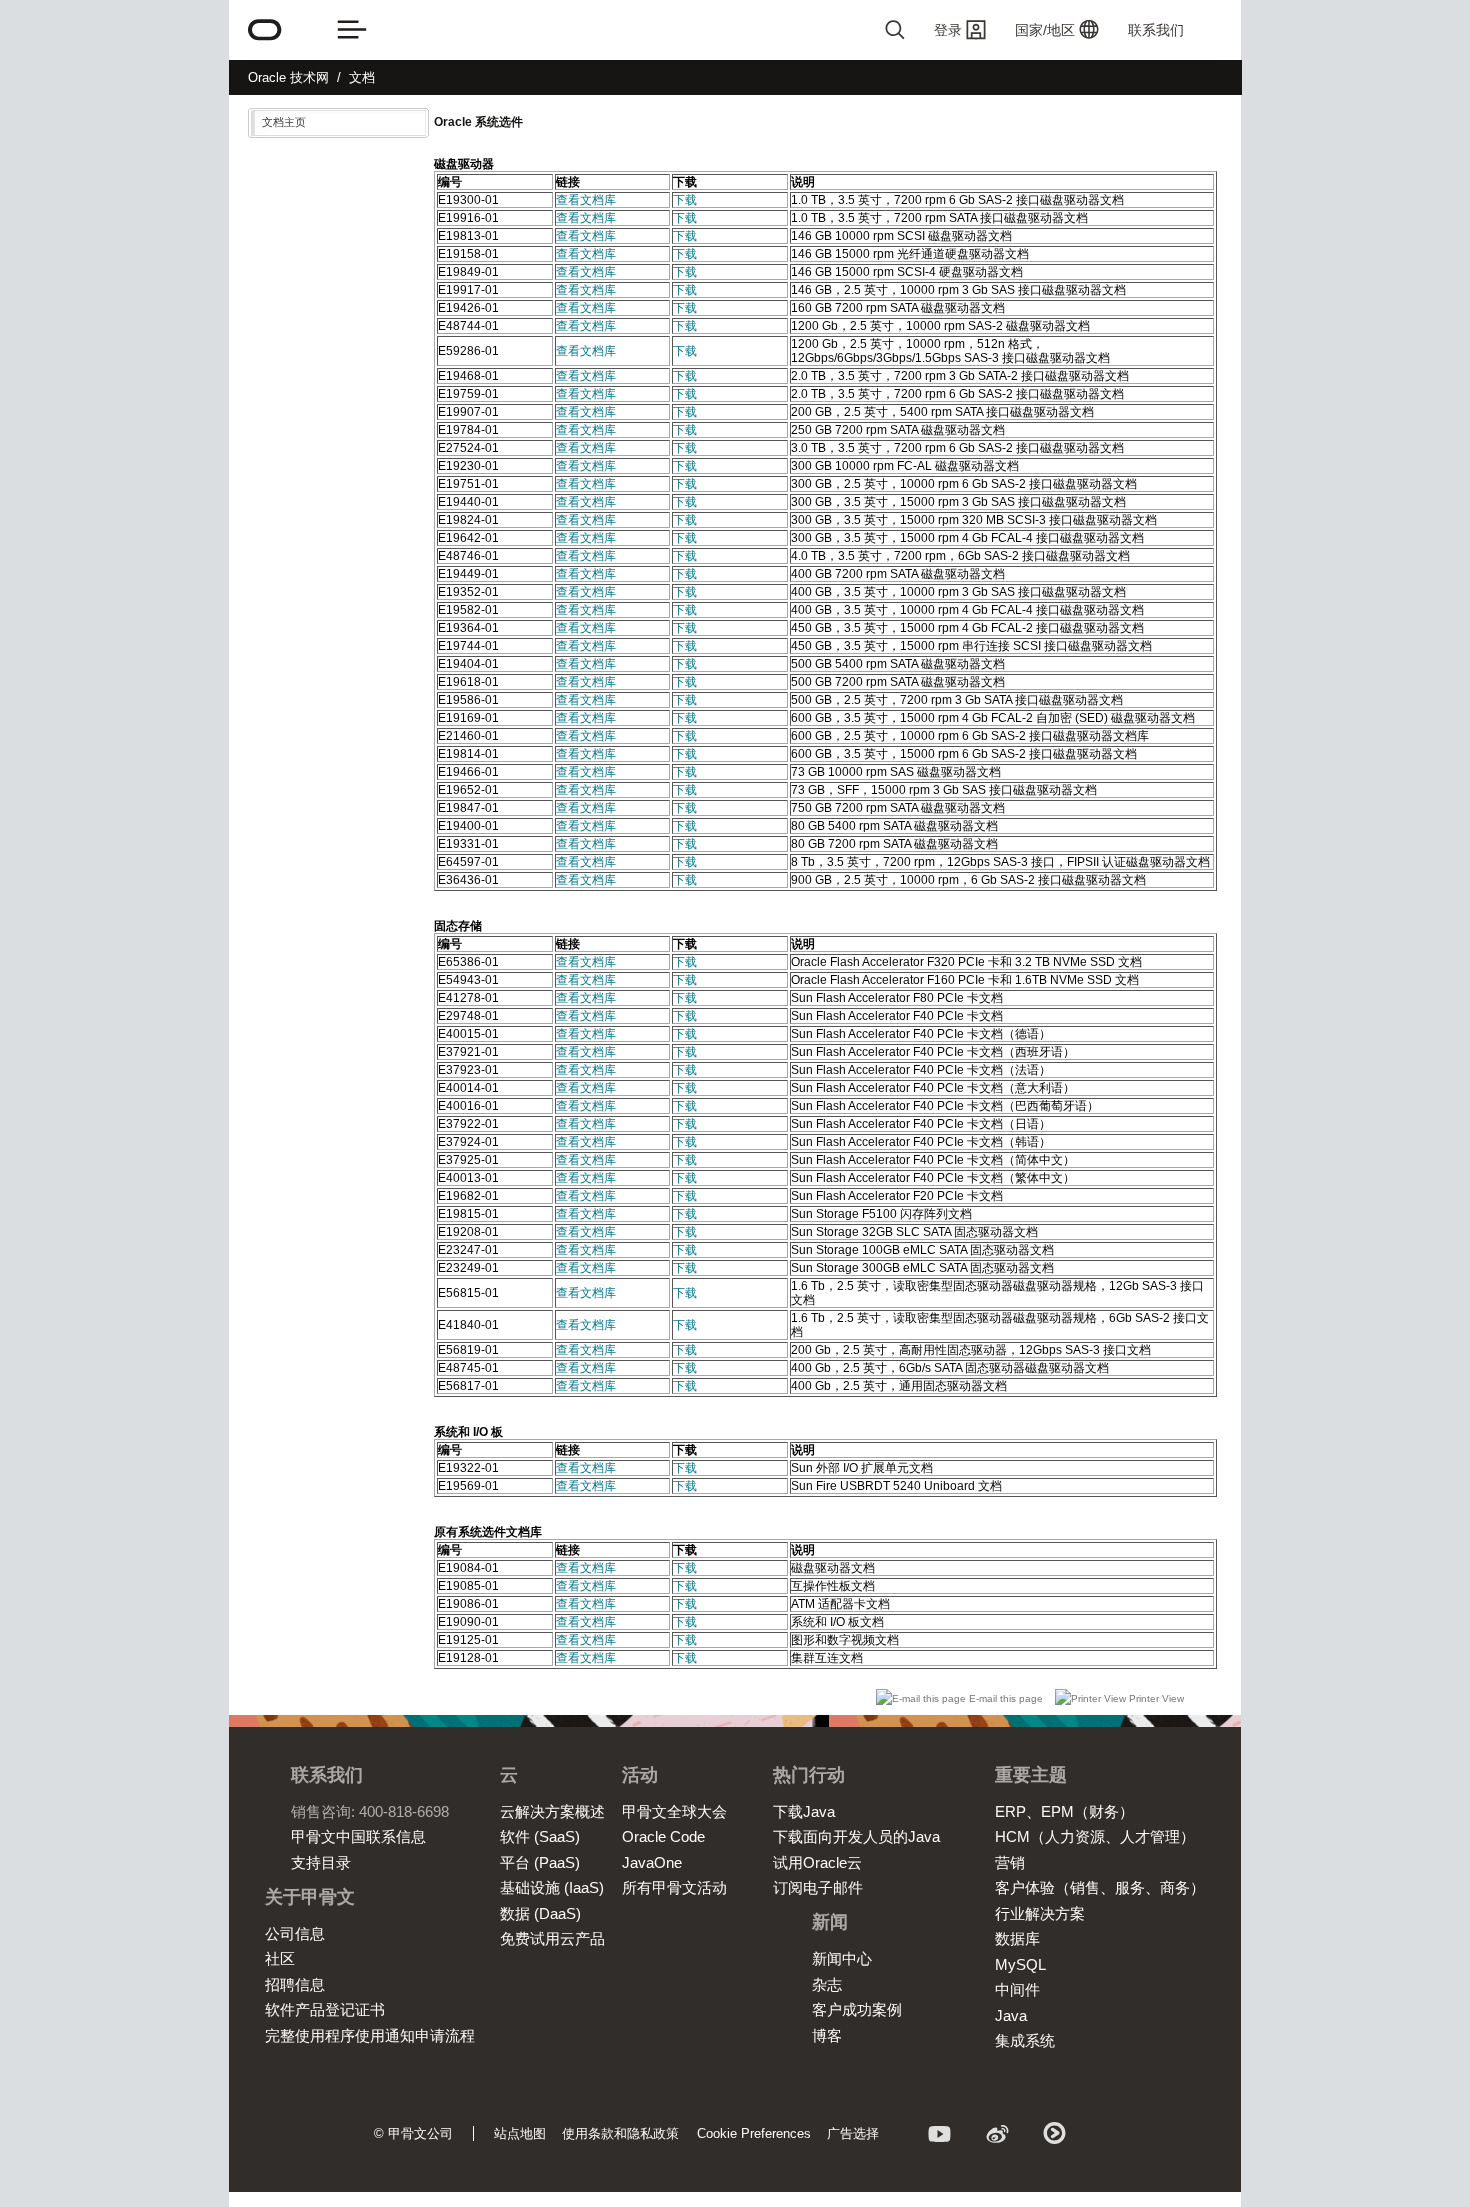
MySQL (1020, 1964)
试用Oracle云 (817, 1862)
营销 (1010, 1862)
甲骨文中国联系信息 (358, 1836)
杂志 (827, 1984)
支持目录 (321, 1862)
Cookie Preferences (754, 2133)
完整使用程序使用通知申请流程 (370, 2035)
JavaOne (652, 1862)
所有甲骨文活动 (674, 1887)
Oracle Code (663, 1836)
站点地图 (520, 2133)
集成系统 (1025, 2040)
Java (1011, 2015)
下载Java (804, 1811)
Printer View (1155, 1698)
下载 (685, 200)
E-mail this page (1006, 1698)
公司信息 (295, 1933)
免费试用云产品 (552, 1938)
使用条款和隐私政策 (620, 2133)
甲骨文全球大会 (674, 1811)
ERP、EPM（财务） (1064, 1811)
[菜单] (352, 30)
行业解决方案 (1040, 1913)
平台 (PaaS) (540, 1862)
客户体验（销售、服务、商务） (1100, 1887)
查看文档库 (586, 200)
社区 (280, 1958)
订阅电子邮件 (818, 1887)
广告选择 (853, 2133)
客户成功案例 (857, 2009)
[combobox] (815, 30)
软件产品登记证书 (325, 2009)
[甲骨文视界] (940, 2137)
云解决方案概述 (552, 1811)
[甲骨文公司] (265, 30)
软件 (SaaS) (540, 1836)
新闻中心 (842, 1958)
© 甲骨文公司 (413, 2133)
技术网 (288, 77)
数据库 (1017, 1938)
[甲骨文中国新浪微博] (998, 2137)
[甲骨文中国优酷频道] (1056, 2137)
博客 (827, 2035)
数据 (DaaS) (540, 1913)
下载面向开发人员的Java (856, 1836)
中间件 (1017, 1989)
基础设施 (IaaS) (552, 1887)
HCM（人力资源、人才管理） (1095, 1836)
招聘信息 (295, 1984)
